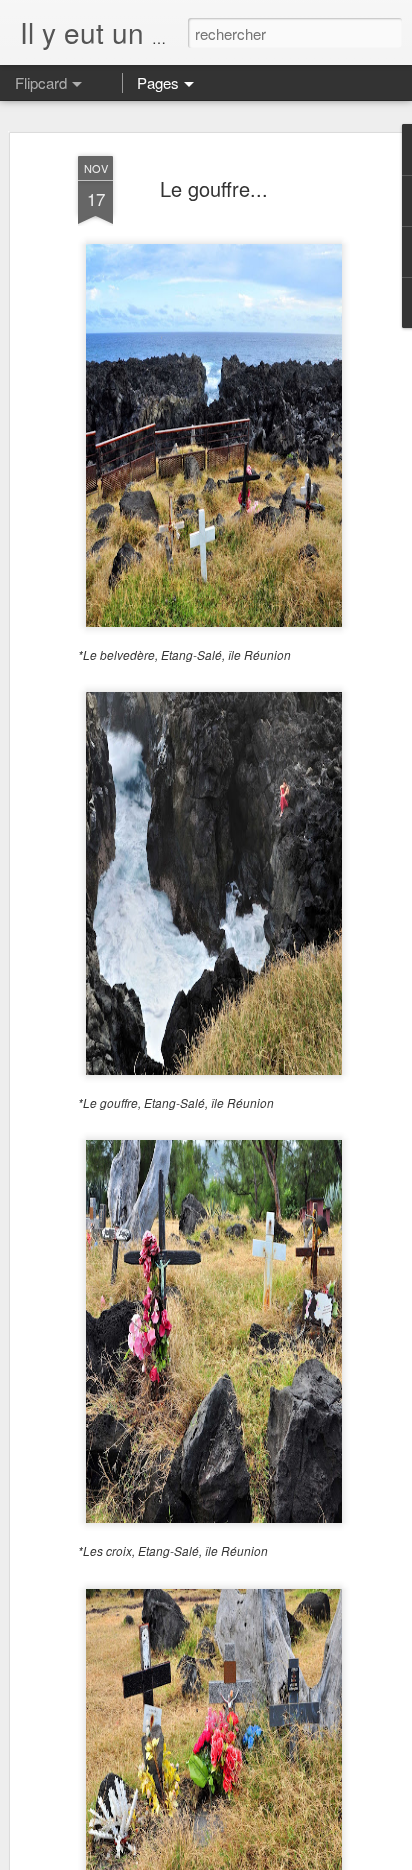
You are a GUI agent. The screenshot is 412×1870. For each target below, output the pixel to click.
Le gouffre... (214, 188)
